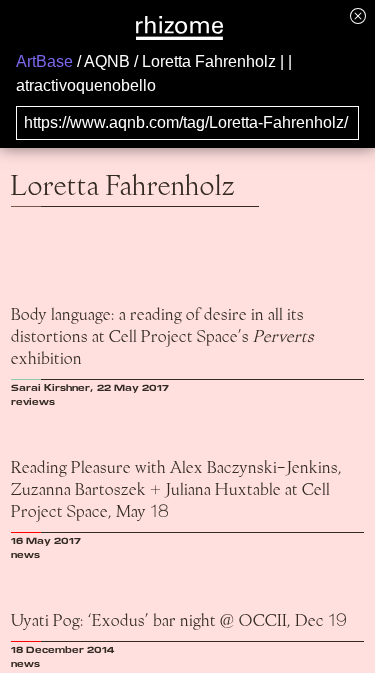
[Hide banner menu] (358, 15)
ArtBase (44, 61)
